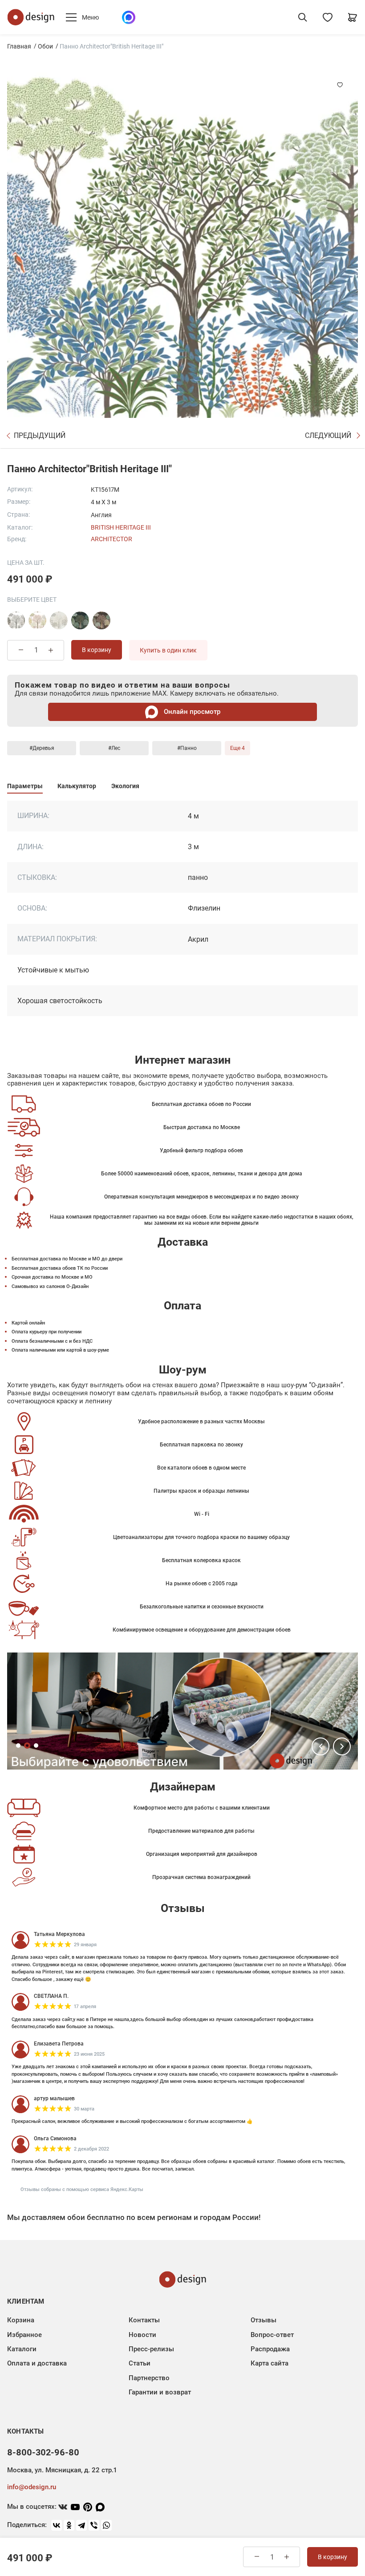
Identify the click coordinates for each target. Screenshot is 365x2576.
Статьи (140, 2363)
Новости (142, 2335)
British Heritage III (121, 527)
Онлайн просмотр (191, 712)
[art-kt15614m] (16, 620)
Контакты (144, 2320)
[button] (320, 1746)
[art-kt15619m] (101, 620)
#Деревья (42, 748)
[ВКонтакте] (57, 2525)
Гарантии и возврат (160, 2392)
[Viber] (94, 2525)
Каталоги (22, 2349)
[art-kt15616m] (59, 620)
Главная (19, 46)
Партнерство (149, 2378)
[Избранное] (328, 17)
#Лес (114, 748)
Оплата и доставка (37, 2363)
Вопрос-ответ (272, 2335)
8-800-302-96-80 (43, 2452)
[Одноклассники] (69, 2525)
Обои (45, 46)
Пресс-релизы (151, 2349)
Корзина (21, 2320)
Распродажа (270, 2349)
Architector (112, 539)
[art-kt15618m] (80, 620)
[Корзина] (353, 17)
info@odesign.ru (32, 2487)
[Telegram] (81, 2525)
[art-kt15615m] (37, 620)
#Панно (187, 748)
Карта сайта (270, 2363)
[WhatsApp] (106, 2525)
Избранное (24, 2335)
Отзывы (264, 2320)
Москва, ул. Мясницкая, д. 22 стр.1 (62, 2470)
